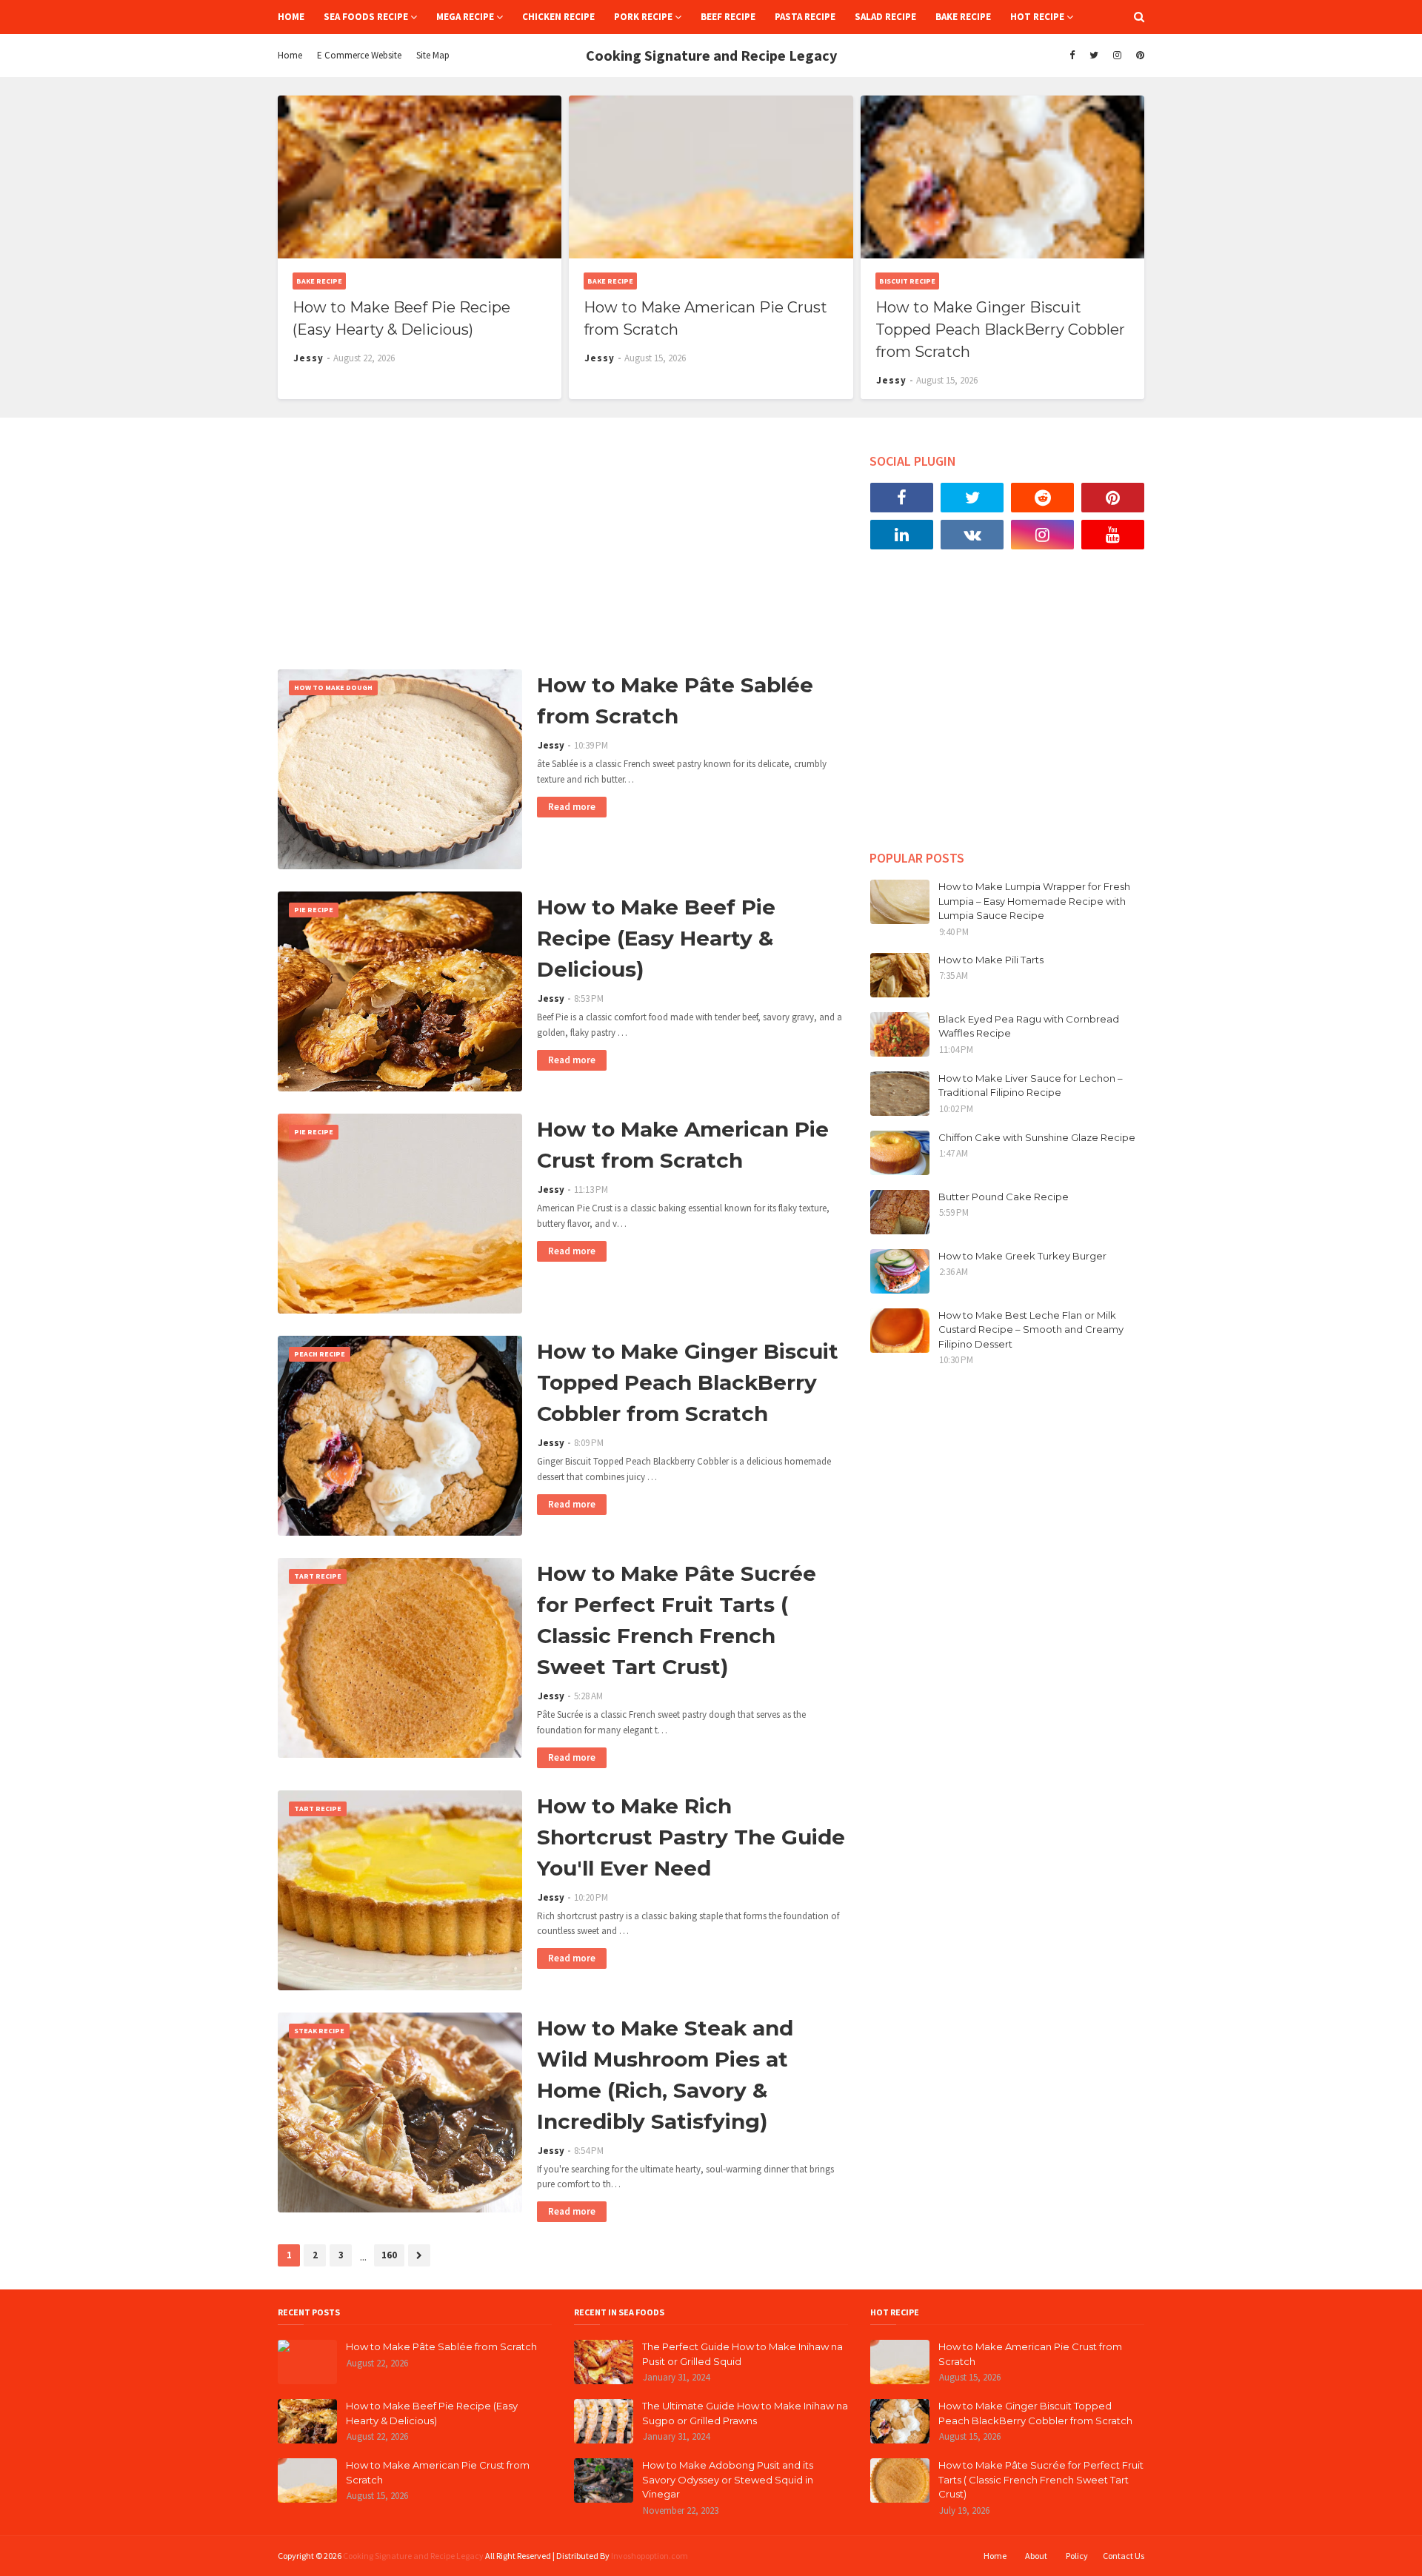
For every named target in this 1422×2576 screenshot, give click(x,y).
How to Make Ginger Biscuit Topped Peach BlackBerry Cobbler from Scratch (1000, 329)
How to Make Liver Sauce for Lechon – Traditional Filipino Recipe (1031, 1085)
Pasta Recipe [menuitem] (805, 17)
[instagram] (1117, 56)
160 (389, 2255)
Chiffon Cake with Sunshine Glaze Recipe (1037, 1137)
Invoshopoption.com (650, 2556)
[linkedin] (902, 535)
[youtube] (1113, 535)
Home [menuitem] (291, 17)
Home (290, 55)
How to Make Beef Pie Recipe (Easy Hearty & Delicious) (401, 318)
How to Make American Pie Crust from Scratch (705, 318)
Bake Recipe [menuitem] (963, 17)
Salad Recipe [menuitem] (885, 17)
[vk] (972, 535)
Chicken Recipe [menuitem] (558, 17)
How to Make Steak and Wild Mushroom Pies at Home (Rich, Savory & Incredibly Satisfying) (665, 2075)
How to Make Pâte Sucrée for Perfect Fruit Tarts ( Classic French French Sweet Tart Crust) (677, 1620)
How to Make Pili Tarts (991, 960)
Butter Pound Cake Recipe (1004, 1197)
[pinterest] (1138, 56)
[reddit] (1042, 498)
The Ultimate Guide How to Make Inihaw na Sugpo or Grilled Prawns (745, 2413)
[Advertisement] (563, 543)
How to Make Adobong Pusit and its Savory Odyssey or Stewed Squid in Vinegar (728, 2479)
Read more (572, 807)
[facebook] (1072, 56)
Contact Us (1124, 2556)
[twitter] (1094, 56)
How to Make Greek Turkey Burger (1022, 1256)
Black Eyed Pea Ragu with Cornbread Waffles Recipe (1029, 1026)
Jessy (551, 745)
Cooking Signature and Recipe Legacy (413, 2556)
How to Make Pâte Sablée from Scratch (675, 700)
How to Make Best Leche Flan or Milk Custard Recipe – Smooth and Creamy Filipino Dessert (1031, 1329)
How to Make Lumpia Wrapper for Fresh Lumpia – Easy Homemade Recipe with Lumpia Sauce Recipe (1034, 901)
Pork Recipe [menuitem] (643, 17)
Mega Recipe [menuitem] (465, 17)
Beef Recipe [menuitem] (728, 17)
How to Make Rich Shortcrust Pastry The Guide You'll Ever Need (691, 1837)
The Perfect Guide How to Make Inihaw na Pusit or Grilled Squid (742, 2354)
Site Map (433, 55)
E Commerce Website (359, 55)
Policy (1077, 2556)
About (1036, 2556)
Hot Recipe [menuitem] (1037, 17)
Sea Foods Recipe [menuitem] (366, 17)
